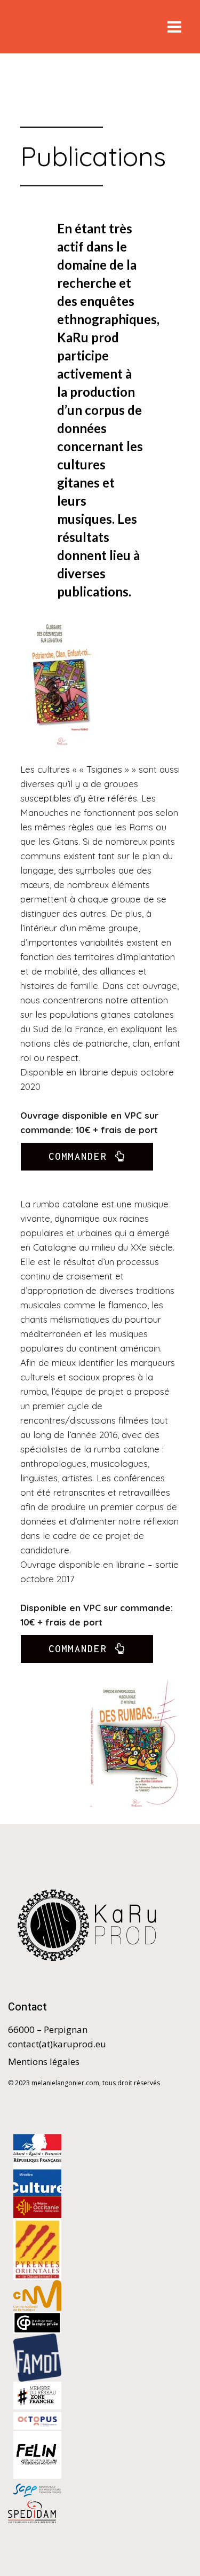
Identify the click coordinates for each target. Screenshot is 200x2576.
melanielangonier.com (65, 2083)
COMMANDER (78, 1156)
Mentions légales (44, 2061)
